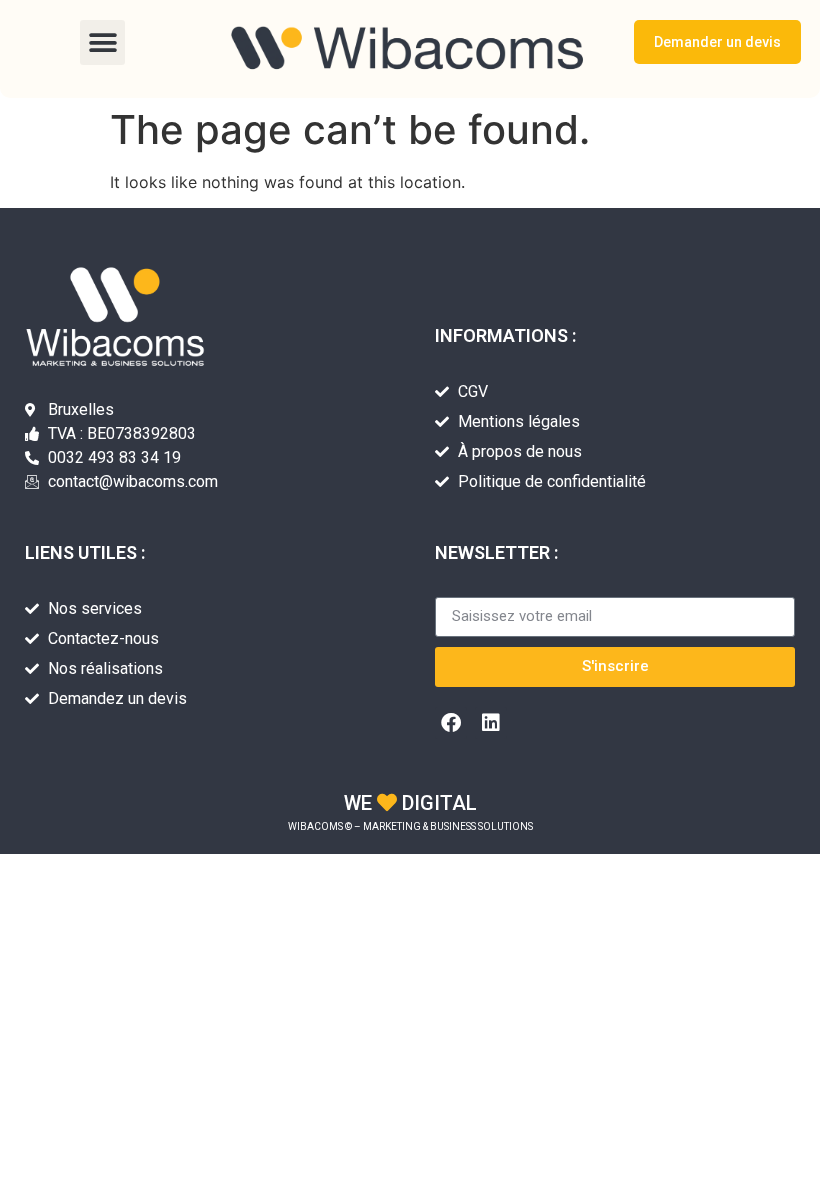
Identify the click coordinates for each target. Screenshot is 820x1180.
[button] (102, 42)
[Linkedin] (491, 723)
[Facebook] (451, 723)
